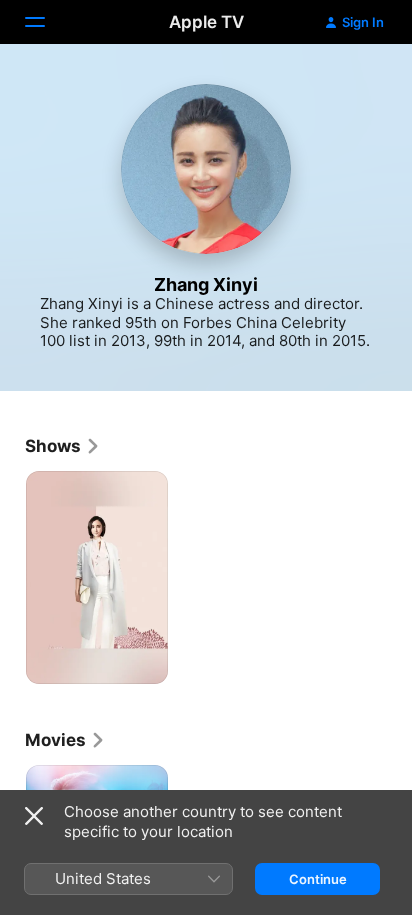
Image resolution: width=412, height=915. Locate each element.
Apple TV (206, 22)
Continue (318, 879)
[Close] (34, 816)
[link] (63, 446)
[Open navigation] (47, 22)
